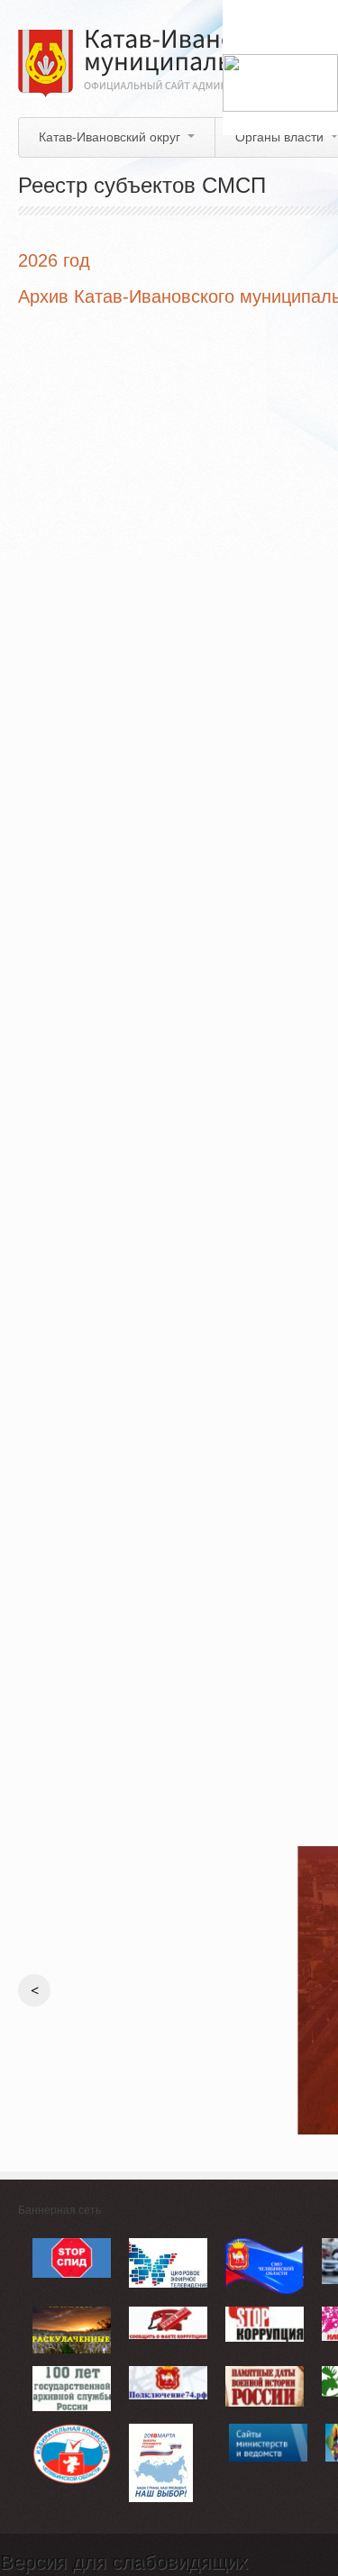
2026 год (54, 260)
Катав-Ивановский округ (110, 137)
